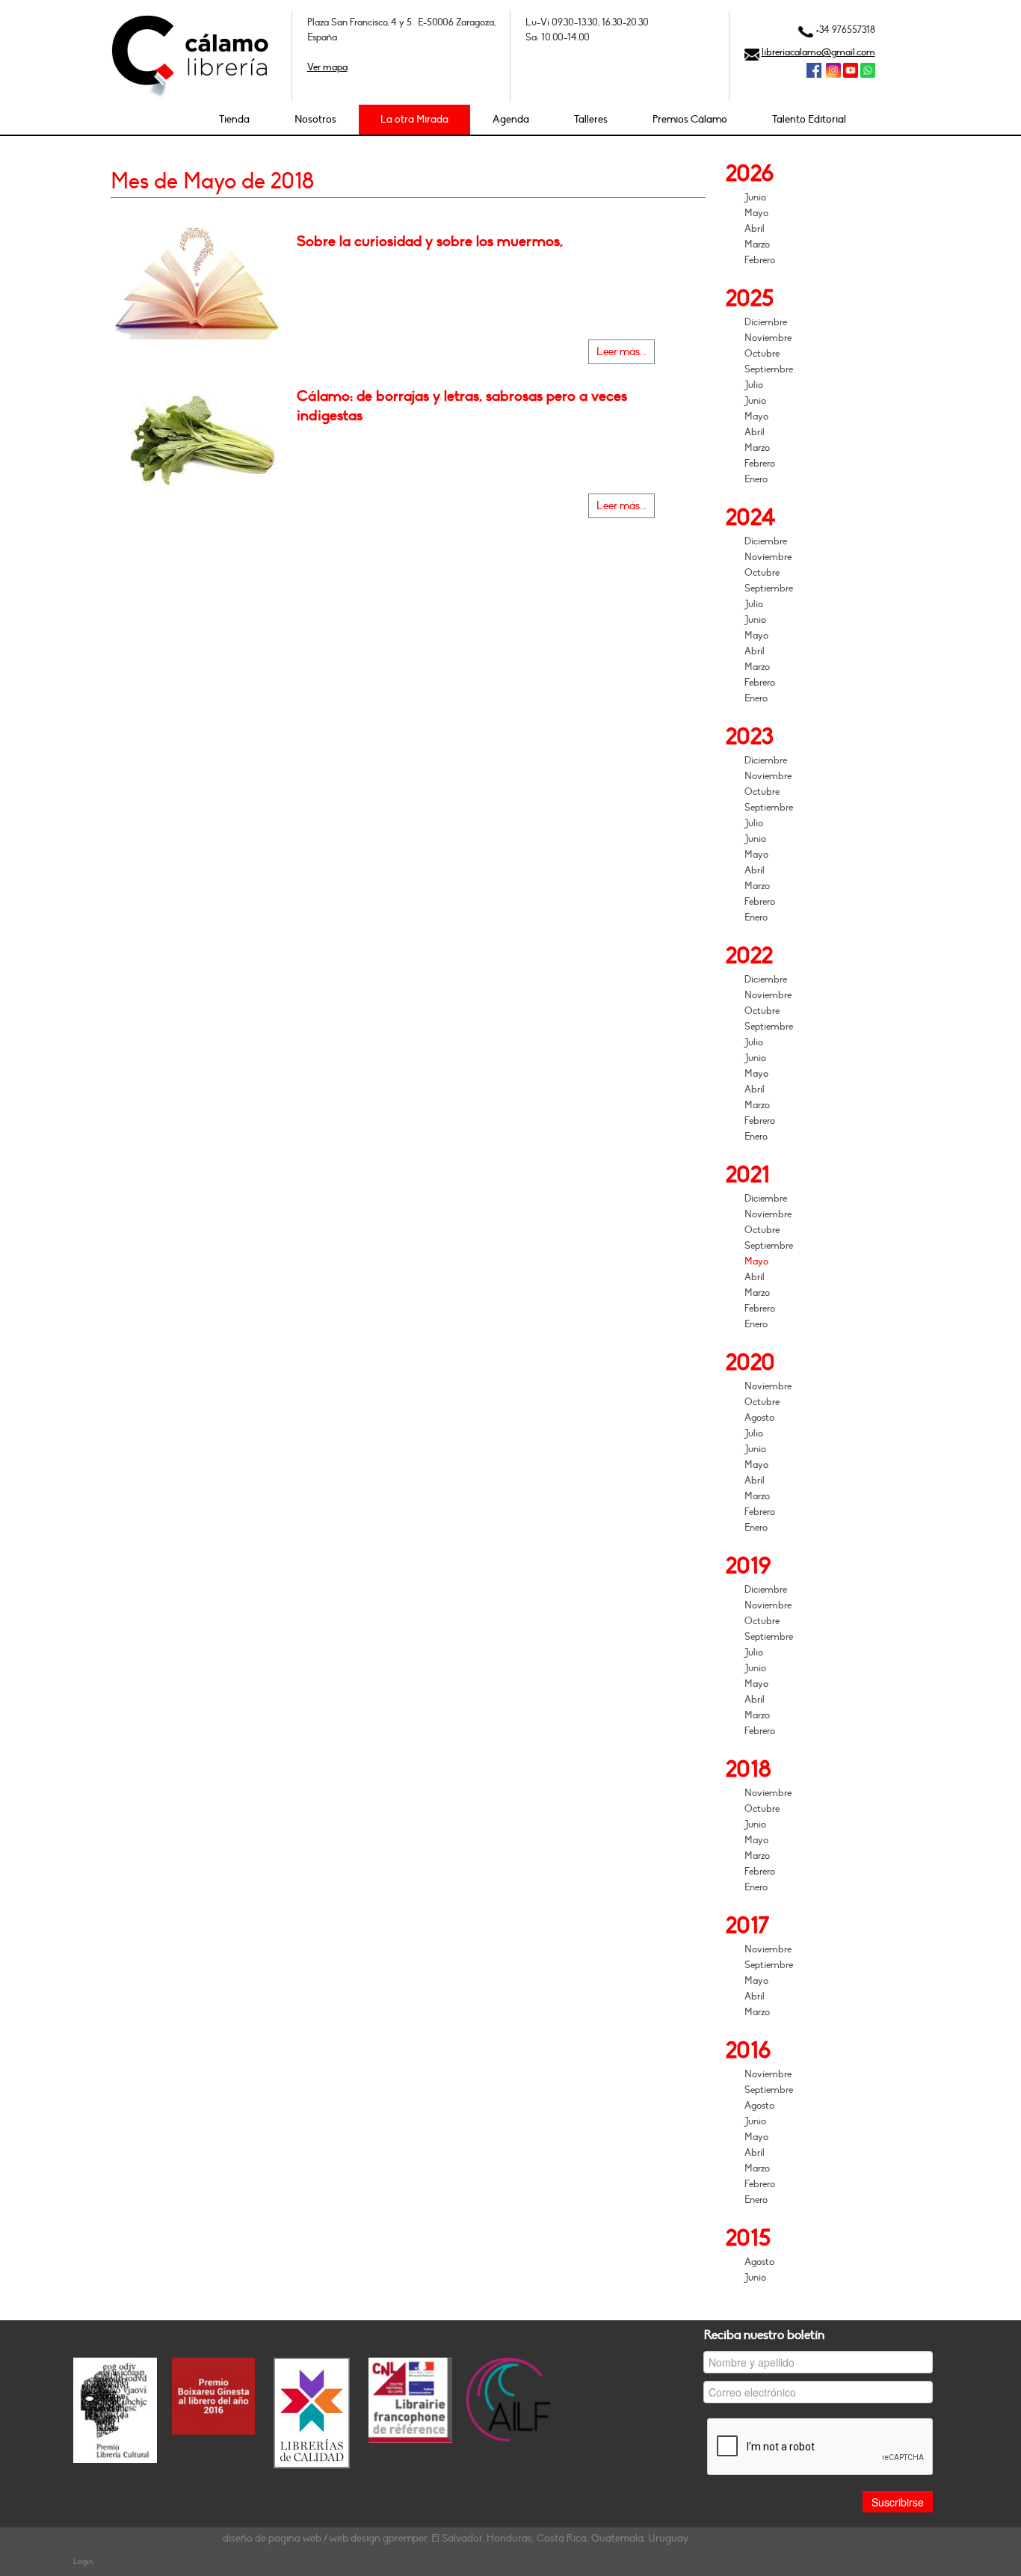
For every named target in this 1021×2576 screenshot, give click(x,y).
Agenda (511, 119)
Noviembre (768, 338)
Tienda (234, 119)
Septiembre (769, 369)
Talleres (591, 119)
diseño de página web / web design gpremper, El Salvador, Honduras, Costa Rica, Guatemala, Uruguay (456, 2538)
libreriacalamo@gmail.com (818, 52)
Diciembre (766, 322)
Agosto (759, 1418)
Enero (756, 479)
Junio (755, 197)
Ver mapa (327, 67)
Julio (754, 385)
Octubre (762, 354)
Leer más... (621, 352)
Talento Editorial (809, 119)
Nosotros (315, 119)
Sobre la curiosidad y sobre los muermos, (430, 242)
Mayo (756, 213)
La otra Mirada (414, 119)
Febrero (760, 260)
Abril (755, 229)
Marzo (757, 245)
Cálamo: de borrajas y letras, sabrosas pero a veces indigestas (462, 406)
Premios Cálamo (690, 119)
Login (83, 2561)
